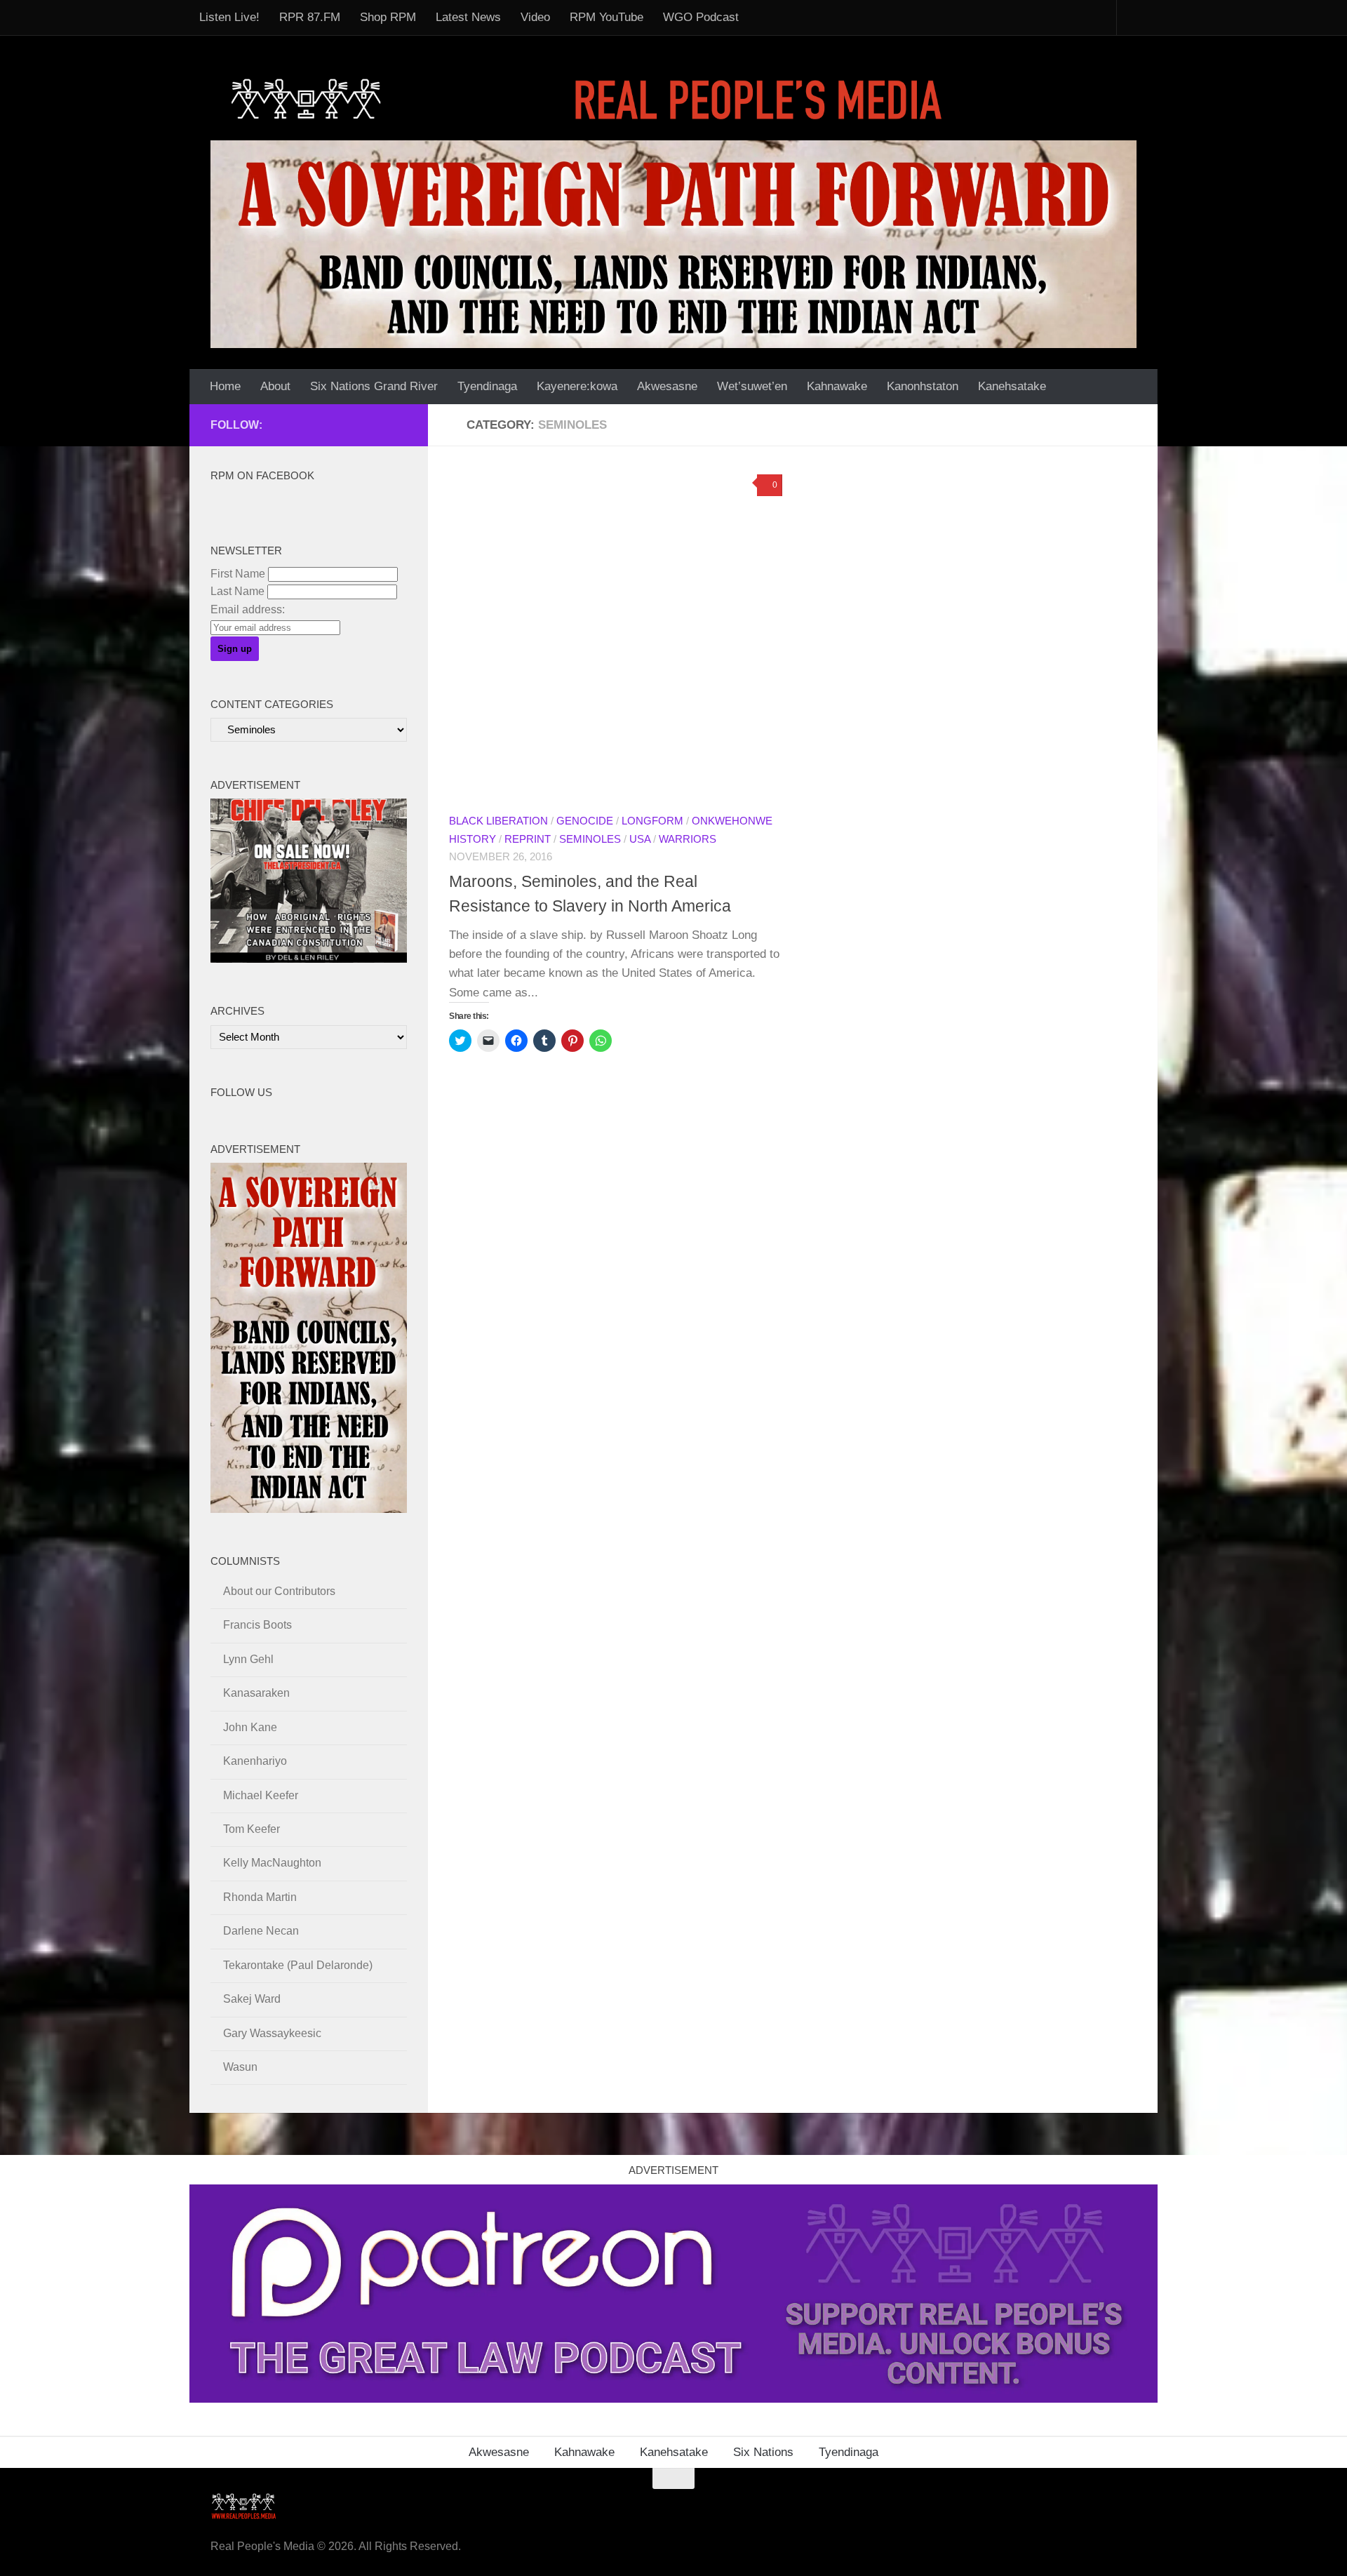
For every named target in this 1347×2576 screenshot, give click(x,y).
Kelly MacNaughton (272, 1863)
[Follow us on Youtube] (376, 425)
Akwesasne (667, 386)
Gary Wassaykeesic (272, 2033)
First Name (238, 574)
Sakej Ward (252, 1999)
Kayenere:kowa (577, 386)
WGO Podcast (701, 17)
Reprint (528, 839)
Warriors (688, 839)
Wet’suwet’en (752, 386)
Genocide (585, 821)
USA (640, 839)
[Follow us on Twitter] (354, 425)
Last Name (237, 591)
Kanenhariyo (255, 1761)
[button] (616, 634)
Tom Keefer (252, 1829)
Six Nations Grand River (374, 386)
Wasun (240, 2067)
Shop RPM (388, 17)
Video (535, 17)
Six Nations (763, 2452)
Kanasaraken (256, 1693)
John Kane (250, 1727)
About (275, 386)
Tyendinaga (487, 386)
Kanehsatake (1012, 386)
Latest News (468, 17)
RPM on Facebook (262, 476)
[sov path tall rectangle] (309, 1509)
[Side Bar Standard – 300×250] (309, 959)
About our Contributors (279, 1591)
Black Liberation (498, 821)
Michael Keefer (261, 1795)
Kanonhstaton (923, 386)
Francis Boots (257, 1625)
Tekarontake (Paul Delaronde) (298, 1965)
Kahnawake (837, 386)
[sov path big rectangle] (673, 244)
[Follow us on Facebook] (286, 425)
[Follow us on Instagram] (398, 425)
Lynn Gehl (248, 1659)
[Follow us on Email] (309, 425)
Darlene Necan (261, 1931)
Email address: (248, 609)
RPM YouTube (607, 17)
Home (225, 386)
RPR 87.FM (310, 17)
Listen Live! (229, 17)
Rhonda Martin (260, 1897)
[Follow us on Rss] (331, 425)
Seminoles (590, 839)
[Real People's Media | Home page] (591, 98)
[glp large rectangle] (673, 2399)
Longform (652, 821)
